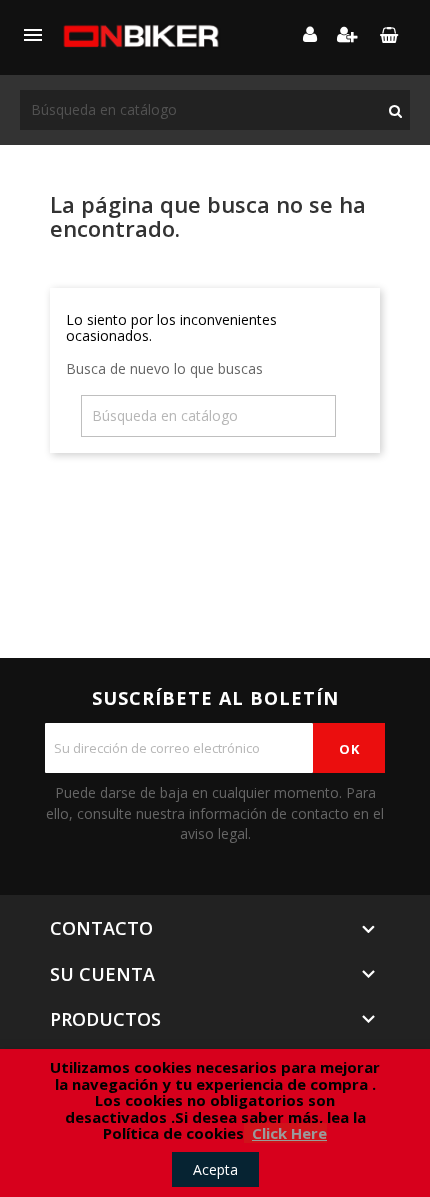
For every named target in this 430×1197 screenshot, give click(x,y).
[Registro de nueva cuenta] (347, 35)
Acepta (215, 1169)
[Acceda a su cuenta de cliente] (310, 35)
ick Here (296, 1133)
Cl (259, 1133)
